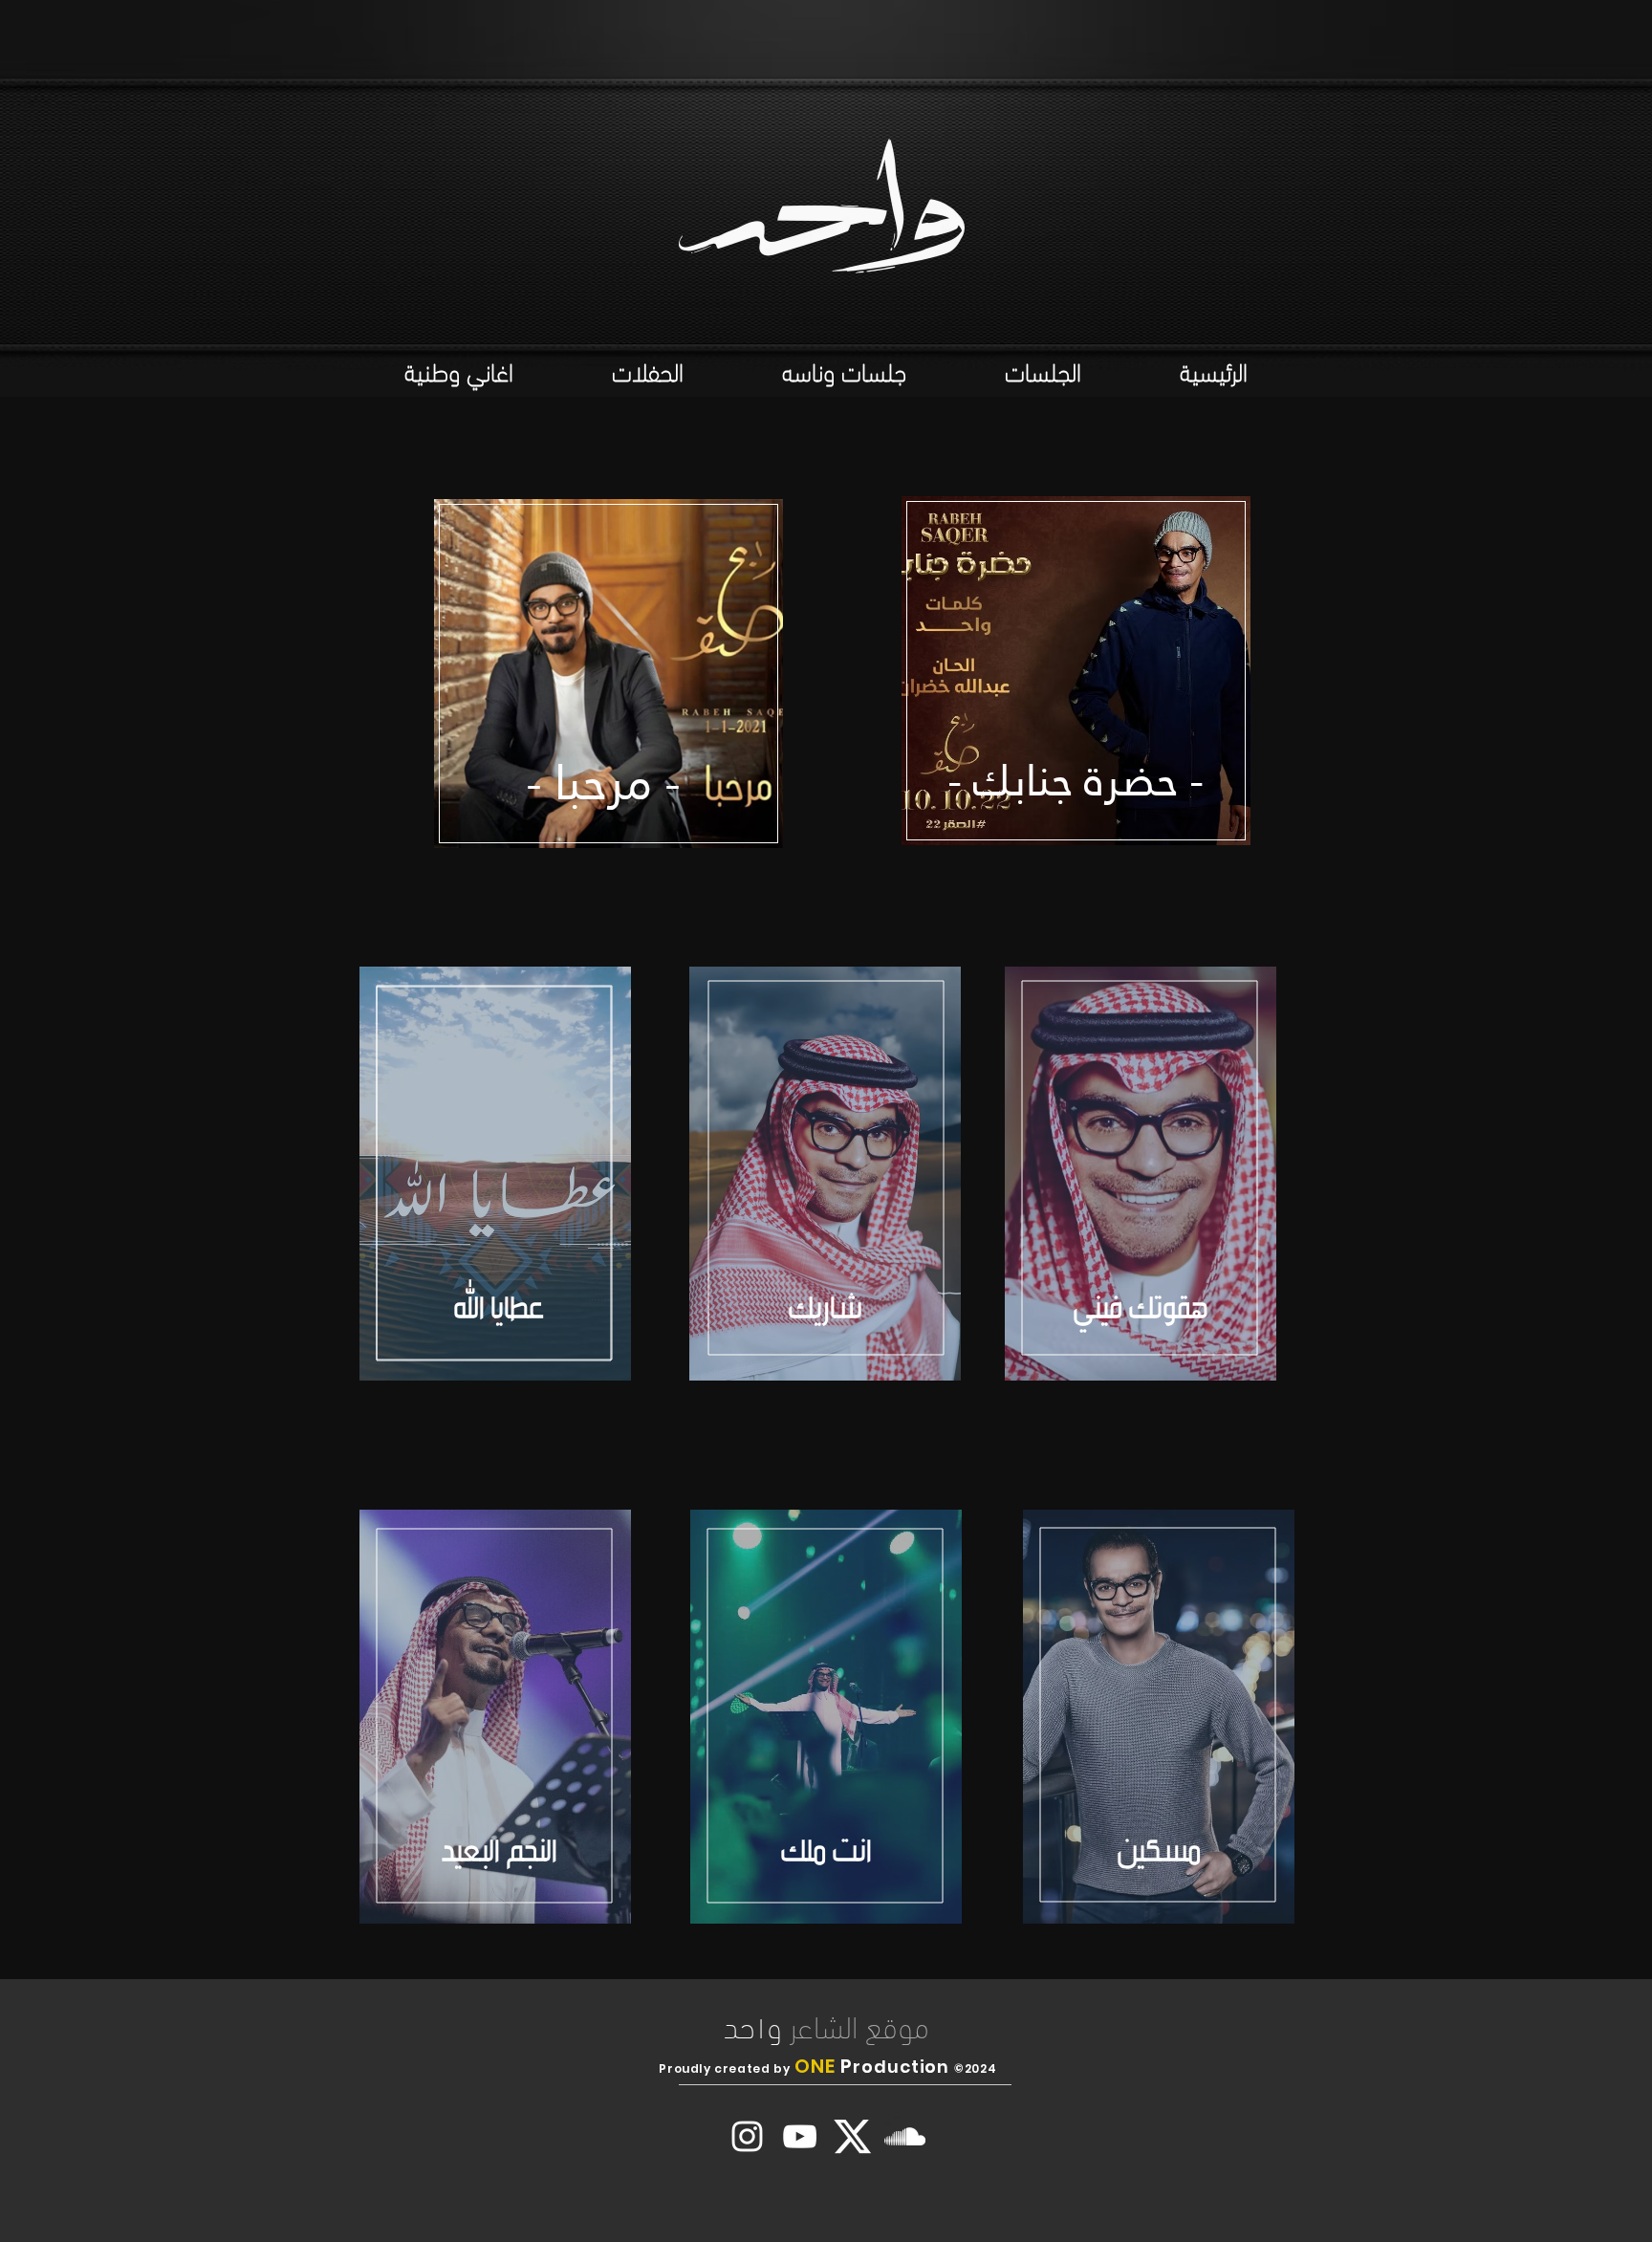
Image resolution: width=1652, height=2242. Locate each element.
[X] (852, 2136)
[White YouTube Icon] (800, 2136)
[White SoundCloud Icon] (905, 2136)
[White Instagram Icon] (747, 2136)
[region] (609, 678)
